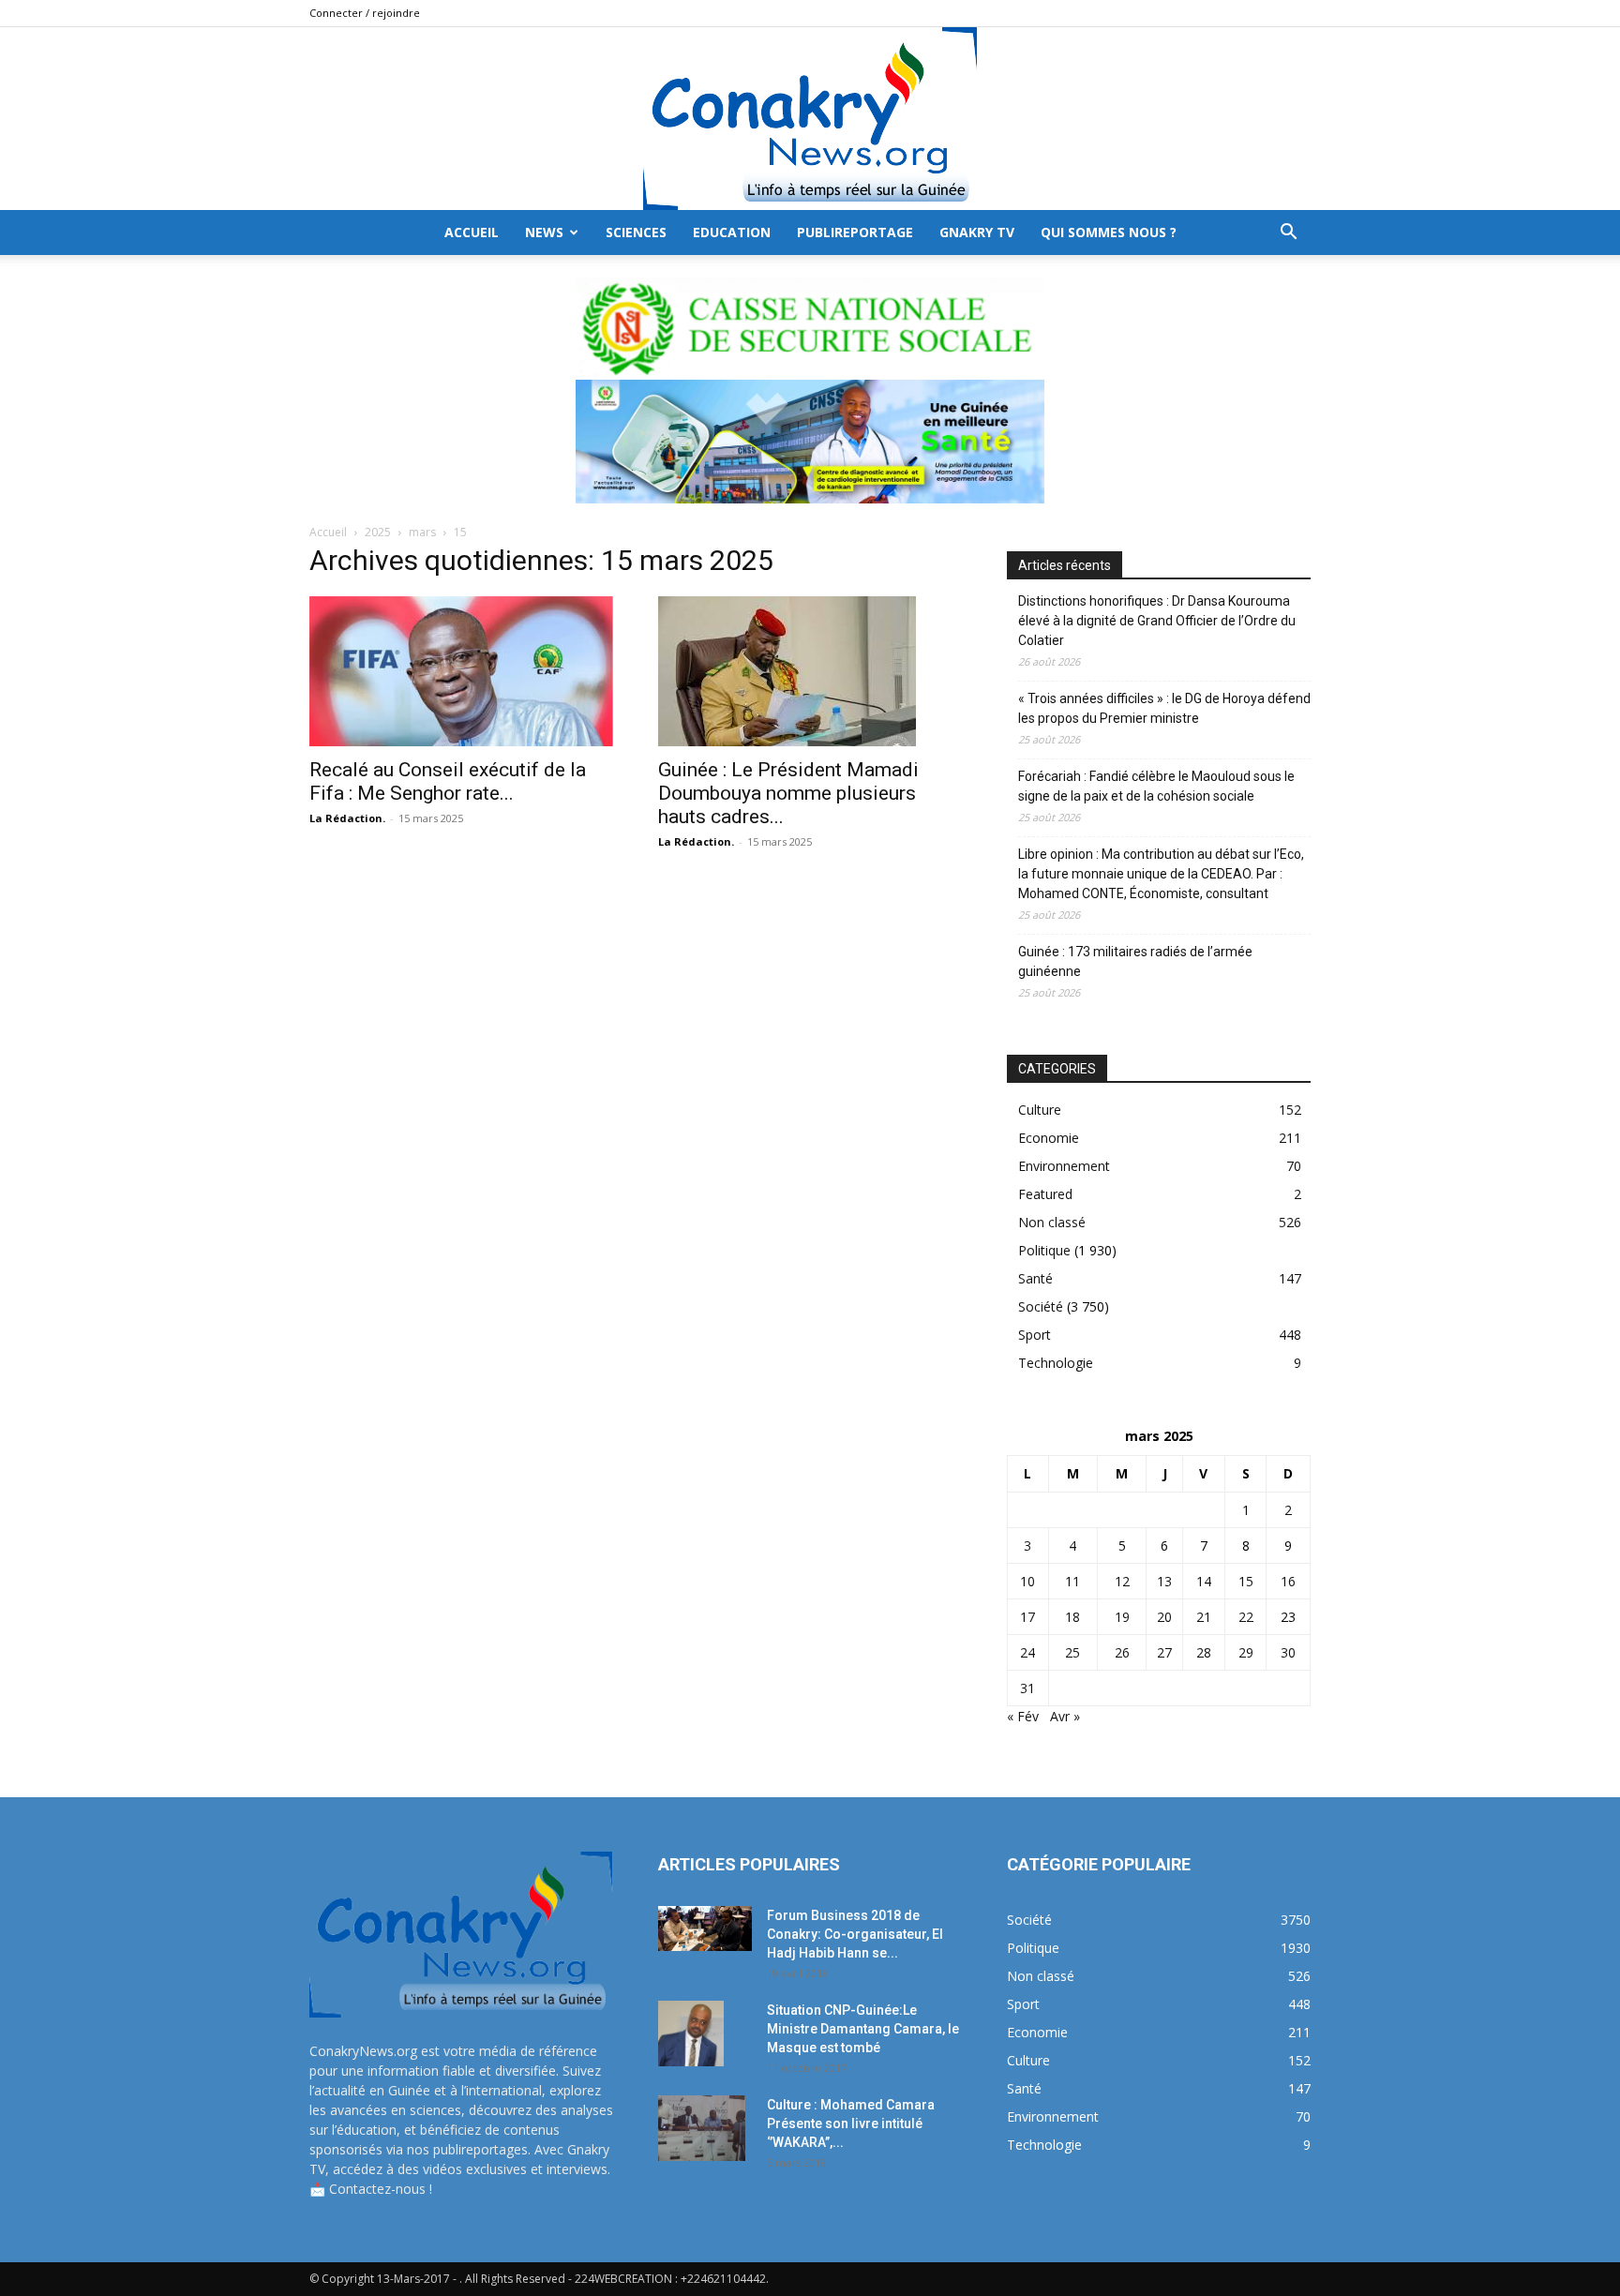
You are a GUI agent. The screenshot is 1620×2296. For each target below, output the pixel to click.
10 (1027, 1581)
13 (1164, 1581)
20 (1164, 1617)
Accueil (328, 532)
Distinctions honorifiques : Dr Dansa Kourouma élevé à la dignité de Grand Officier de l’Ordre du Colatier (1157, 621)
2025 (378, 532)
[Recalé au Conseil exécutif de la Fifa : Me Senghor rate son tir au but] (461, 671)
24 (1027, 1652)
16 (1288, 1581)
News (544, 232)
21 (1204, 1617)
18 (1072, 1617)
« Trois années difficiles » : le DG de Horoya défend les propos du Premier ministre (1164, 708)
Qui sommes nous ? (1109, 232)
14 (1204, 1581)
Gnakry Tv (977, 232)
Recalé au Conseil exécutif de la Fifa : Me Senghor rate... (448, 781)
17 (1027, 1617)
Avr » (1065, 1716)
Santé (1035, 1278)
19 (1122, 1617)
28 (1204, 1652)
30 (1288, 1652)
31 (1027, 1688)
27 (1164, 1652)
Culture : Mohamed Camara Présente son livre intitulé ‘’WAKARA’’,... (851, 2123)
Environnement (1064, 1166)
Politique (1044, 1250)
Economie (1049, 1138)
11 (1072, 1581)
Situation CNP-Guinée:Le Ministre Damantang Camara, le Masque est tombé (863, 2029)
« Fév (1023, 1716)
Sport (1035, 1335)
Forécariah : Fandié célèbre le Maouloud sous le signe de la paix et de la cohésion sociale (1156, 786)
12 (1122, 1581)
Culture (1040, 1110)
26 (1122, 1652)
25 (1072, 1652)
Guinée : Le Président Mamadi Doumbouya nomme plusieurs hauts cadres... (788, 793)
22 (1246, 1617)
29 (1246, 1652)
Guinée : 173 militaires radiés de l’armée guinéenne (1135, 961)
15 (1246, 1581)
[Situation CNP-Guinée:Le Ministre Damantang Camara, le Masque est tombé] (691, 2033)
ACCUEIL (472, 232)
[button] (1288, 234)
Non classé (1052, 1222)
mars (422, 532)
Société (1041, 1306)
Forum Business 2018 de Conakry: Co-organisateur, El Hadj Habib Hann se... (855, 1934)
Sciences (636, 232)
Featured (1045, 1194)
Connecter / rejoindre (365, 13)
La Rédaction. (347, 818)
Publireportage (855, 232)
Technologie (1056, 1363)
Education (732, 232)
